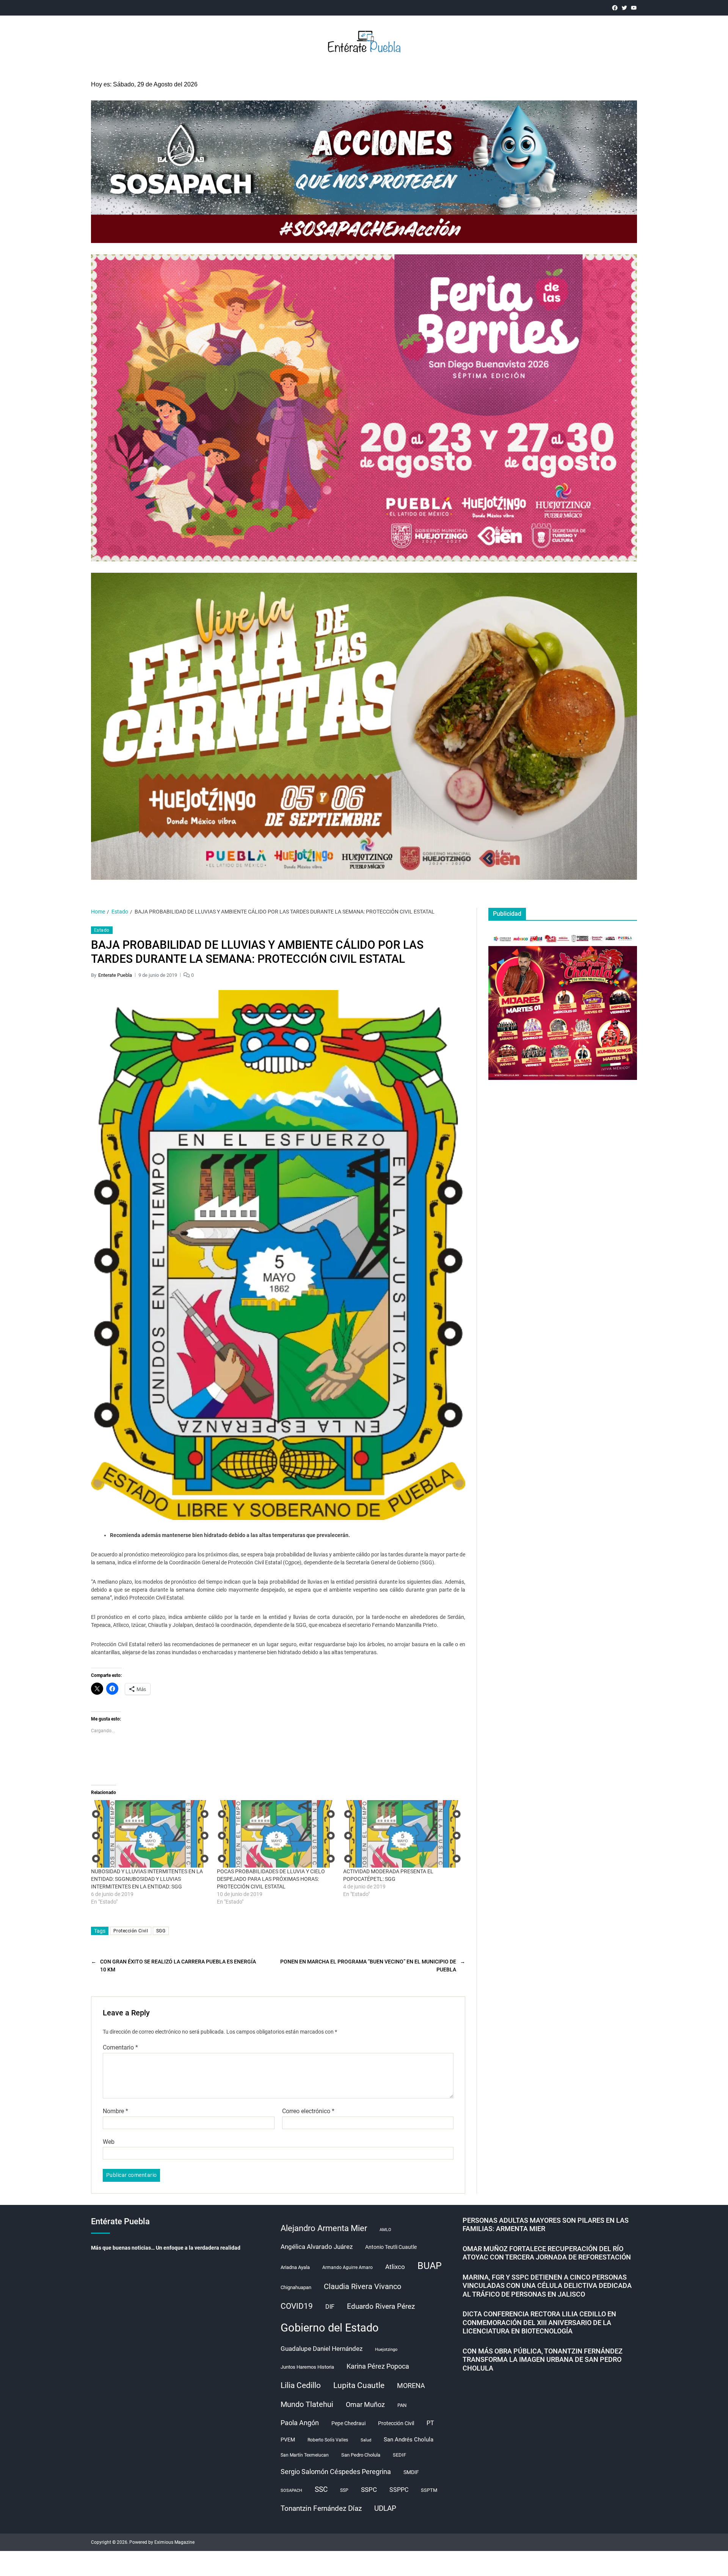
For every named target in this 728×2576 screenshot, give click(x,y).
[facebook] (615, 8)
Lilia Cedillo (301, 2385)
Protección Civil (131, 1931)
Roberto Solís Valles (328, 2440)
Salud (366, 2440)
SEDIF (399, 2455)
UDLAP (385, 2508)
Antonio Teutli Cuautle (391, 2247)
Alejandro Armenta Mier (324, 2228)
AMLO (385, 2230)
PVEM (288, 2440)
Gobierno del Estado (330, 2328)
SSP (344, 2490)
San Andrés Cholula (409, 2440)
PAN (402, 2405)
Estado (102, 930)
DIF (330, 2307)
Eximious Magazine (174, 2542)
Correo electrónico (308, 2111)
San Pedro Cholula (361, 2455)
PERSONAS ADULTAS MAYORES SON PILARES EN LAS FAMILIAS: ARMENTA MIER (546, 2225)
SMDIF (411, 2472)
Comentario (120, 2048)
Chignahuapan (296, 2287)
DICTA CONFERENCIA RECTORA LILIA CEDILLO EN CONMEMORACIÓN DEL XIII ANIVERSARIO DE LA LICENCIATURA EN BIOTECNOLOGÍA (539, 2322)
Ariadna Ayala (295, 2267)
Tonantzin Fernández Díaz (321, 2508)
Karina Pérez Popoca (378, 2366)
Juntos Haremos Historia (307, 2367)
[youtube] (634, 8)
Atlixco (395, 2267)
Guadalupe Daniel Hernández (322, 2349)
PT (430, 2423)
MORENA (411, 2386)
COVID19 (297, 2306)
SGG (161, 1931)
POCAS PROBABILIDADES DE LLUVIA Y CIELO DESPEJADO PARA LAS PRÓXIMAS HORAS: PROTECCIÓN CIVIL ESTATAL (271, 1879)
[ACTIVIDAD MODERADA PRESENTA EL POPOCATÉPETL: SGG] (402, 1834)
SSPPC (399, 2490)
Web (109, 2142)
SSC (321, 2489)
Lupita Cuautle (359, 2385)
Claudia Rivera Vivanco (362, 2286)
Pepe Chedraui (348, 2423)
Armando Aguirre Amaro (348, 2267)
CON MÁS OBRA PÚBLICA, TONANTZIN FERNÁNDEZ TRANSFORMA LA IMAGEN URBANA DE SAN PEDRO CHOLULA (543, 2360)
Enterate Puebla (115, 975)
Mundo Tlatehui (307, 2404)
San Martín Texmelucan (305, 2455)
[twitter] (624, 8)
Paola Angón (300, 2423)
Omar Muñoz (365, 2404)
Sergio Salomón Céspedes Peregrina (336, 2472)
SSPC (369, 2490)
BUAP (430, 2266)
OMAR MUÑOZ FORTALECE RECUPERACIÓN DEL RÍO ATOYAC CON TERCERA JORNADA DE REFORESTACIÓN (547, 2253)
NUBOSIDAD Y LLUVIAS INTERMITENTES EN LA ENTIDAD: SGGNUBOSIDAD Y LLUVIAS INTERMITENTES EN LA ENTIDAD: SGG (147, 1879)
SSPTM (429, 2490)
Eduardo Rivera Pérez (381, 2306)
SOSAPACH (291, 2491)
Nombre (115, 2111)
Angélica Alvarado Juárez (317, 2247)
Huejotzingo (386, 2350)
